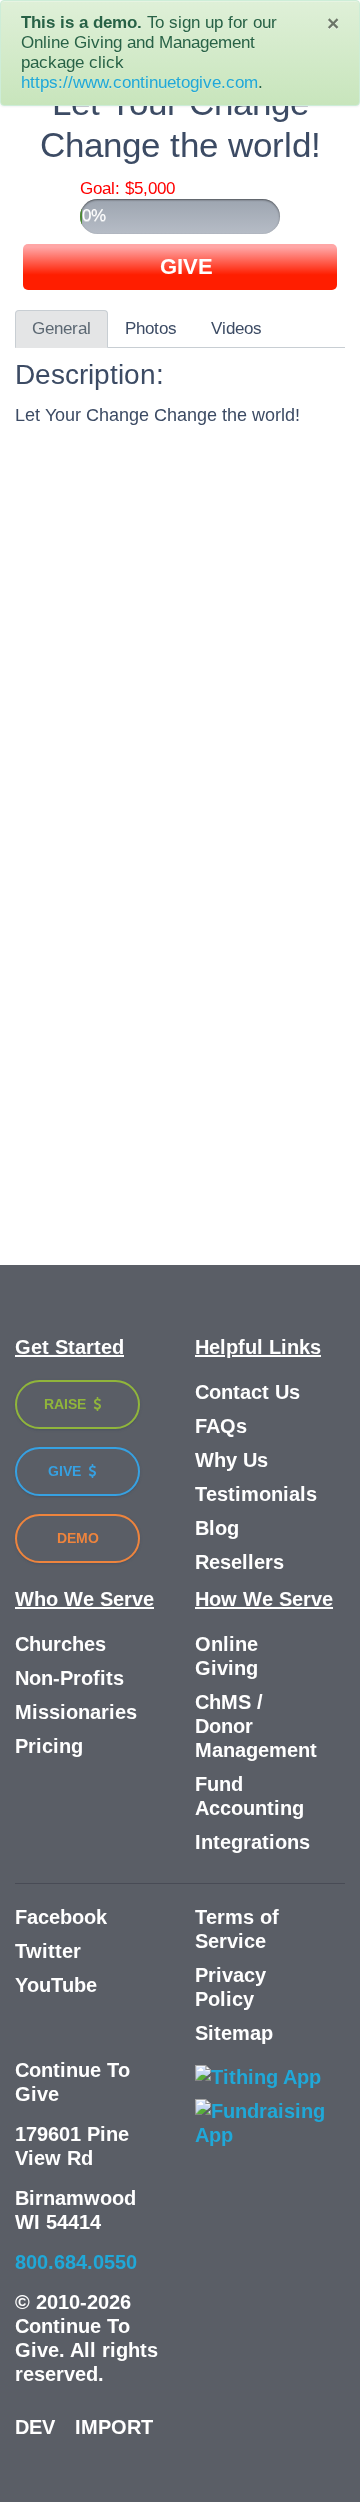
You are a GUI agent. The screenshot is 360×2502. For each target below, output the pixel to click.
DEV (35, 2427)
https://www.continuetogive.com (139, 82)
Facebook (61, 1917)
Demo (78, 1538)
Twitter (48, 1951)
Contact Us (247, 1392)
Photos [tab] (151, 328)
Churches (60, 1644)
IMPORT (114, 2427)
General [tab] (61, 328)
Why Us (231, 1460)
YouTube (56, 1985)
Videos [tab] (236, 328)
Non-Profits (69, 1678)
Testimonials (256, 1494)
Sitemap (234, 2033)
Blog (217, 1528)
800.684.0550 (76, 2262)
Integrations (252, 1842)
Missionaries (76, 1712)
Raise (67, 1404)
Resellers (239, 1562)
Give (66, 1471)
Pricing (49, 1746)
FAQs (221, 1426)
